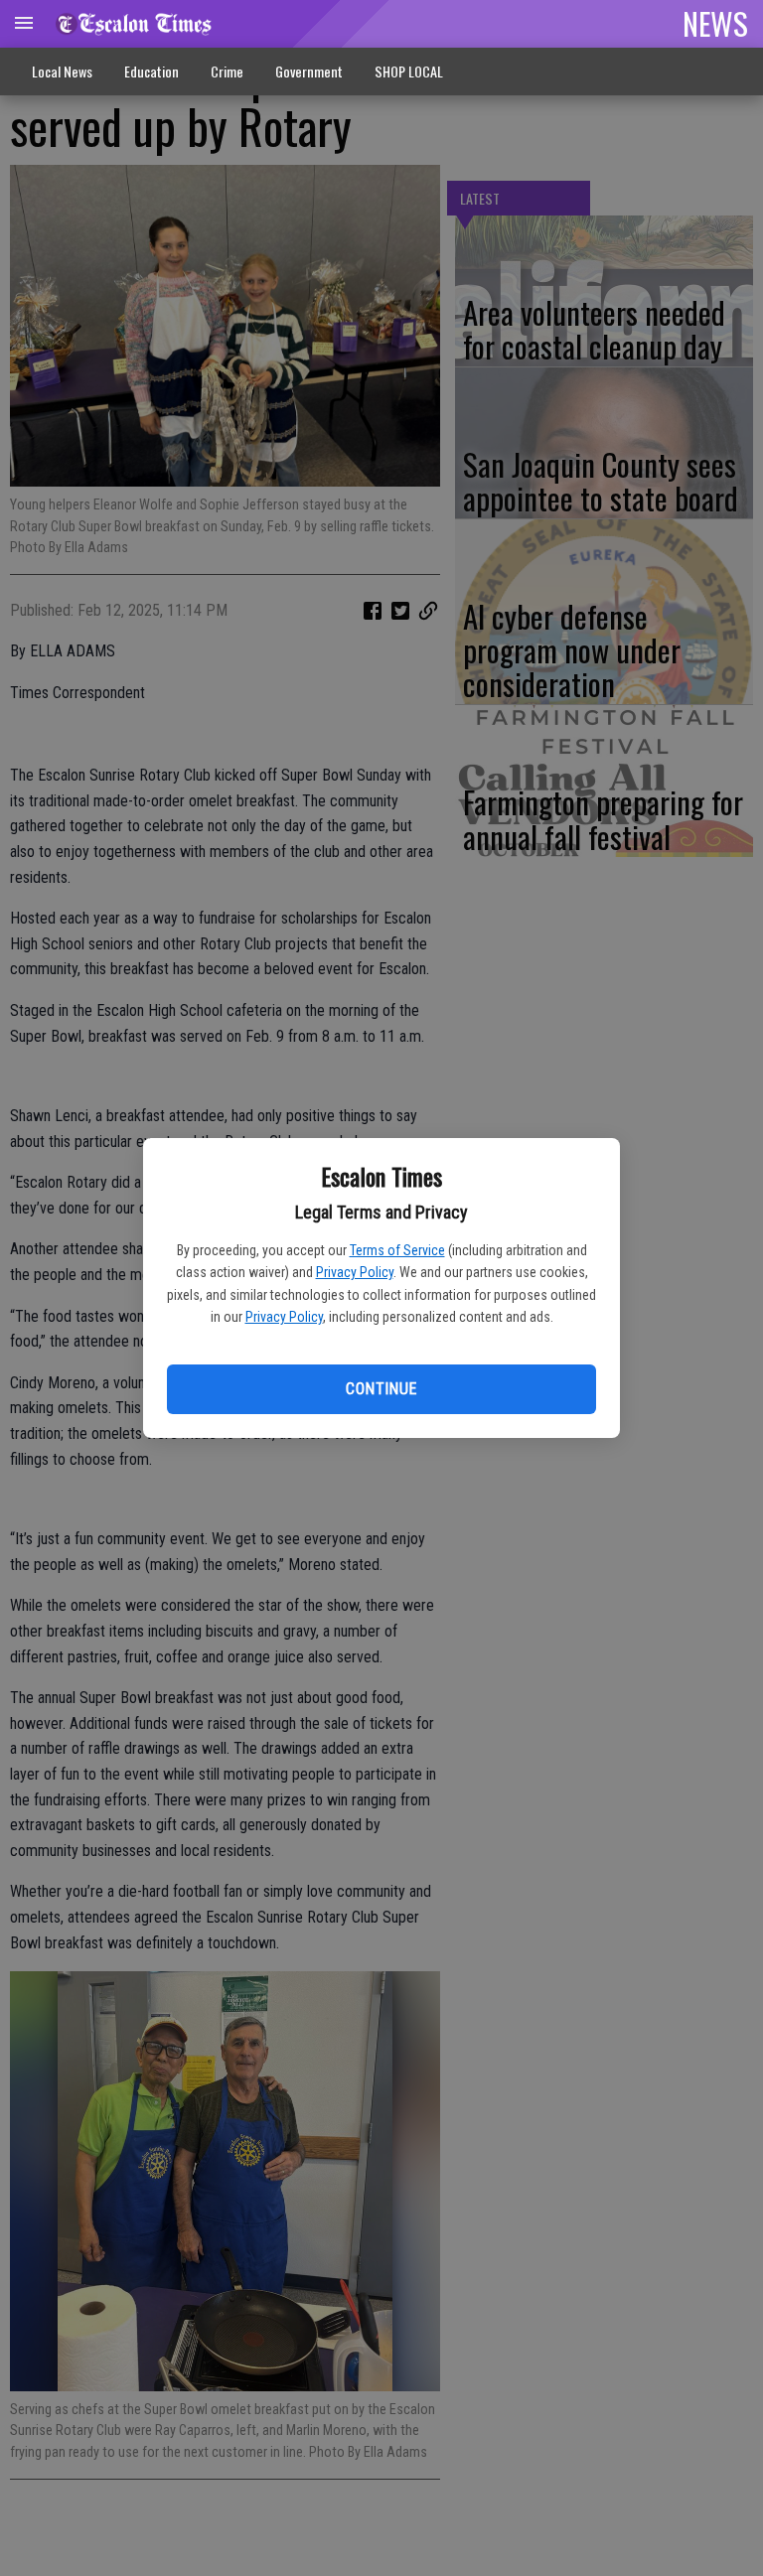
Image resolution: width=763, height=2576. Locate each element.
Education (152, 71)
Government (309, 71)
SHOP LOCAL (409, 71)
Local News (62, 71)
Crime (227, 71)
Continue (381, 1389)
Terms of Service (397, 1250)
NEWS (715, 23)
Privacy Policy (355, 1272)
